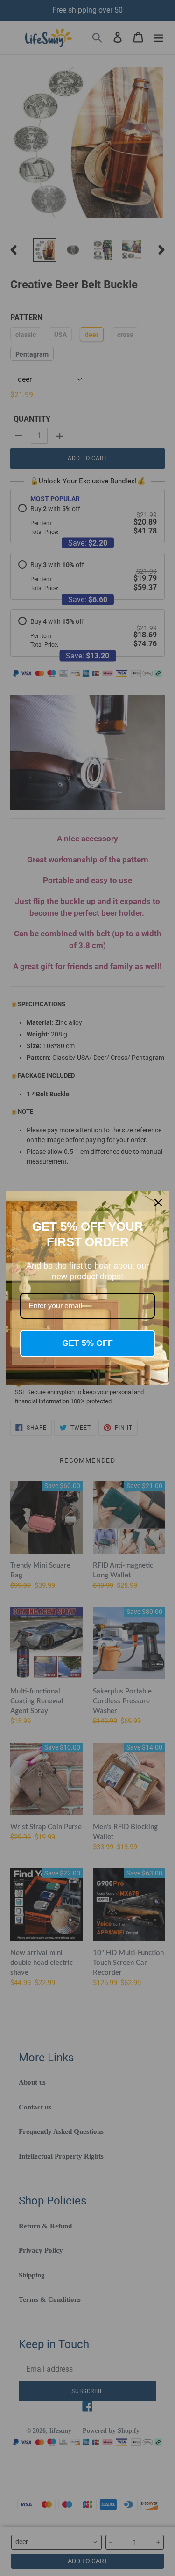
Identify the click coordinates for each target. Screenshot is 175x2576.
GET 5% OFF (87, 1343)
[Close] (158, 1203)
